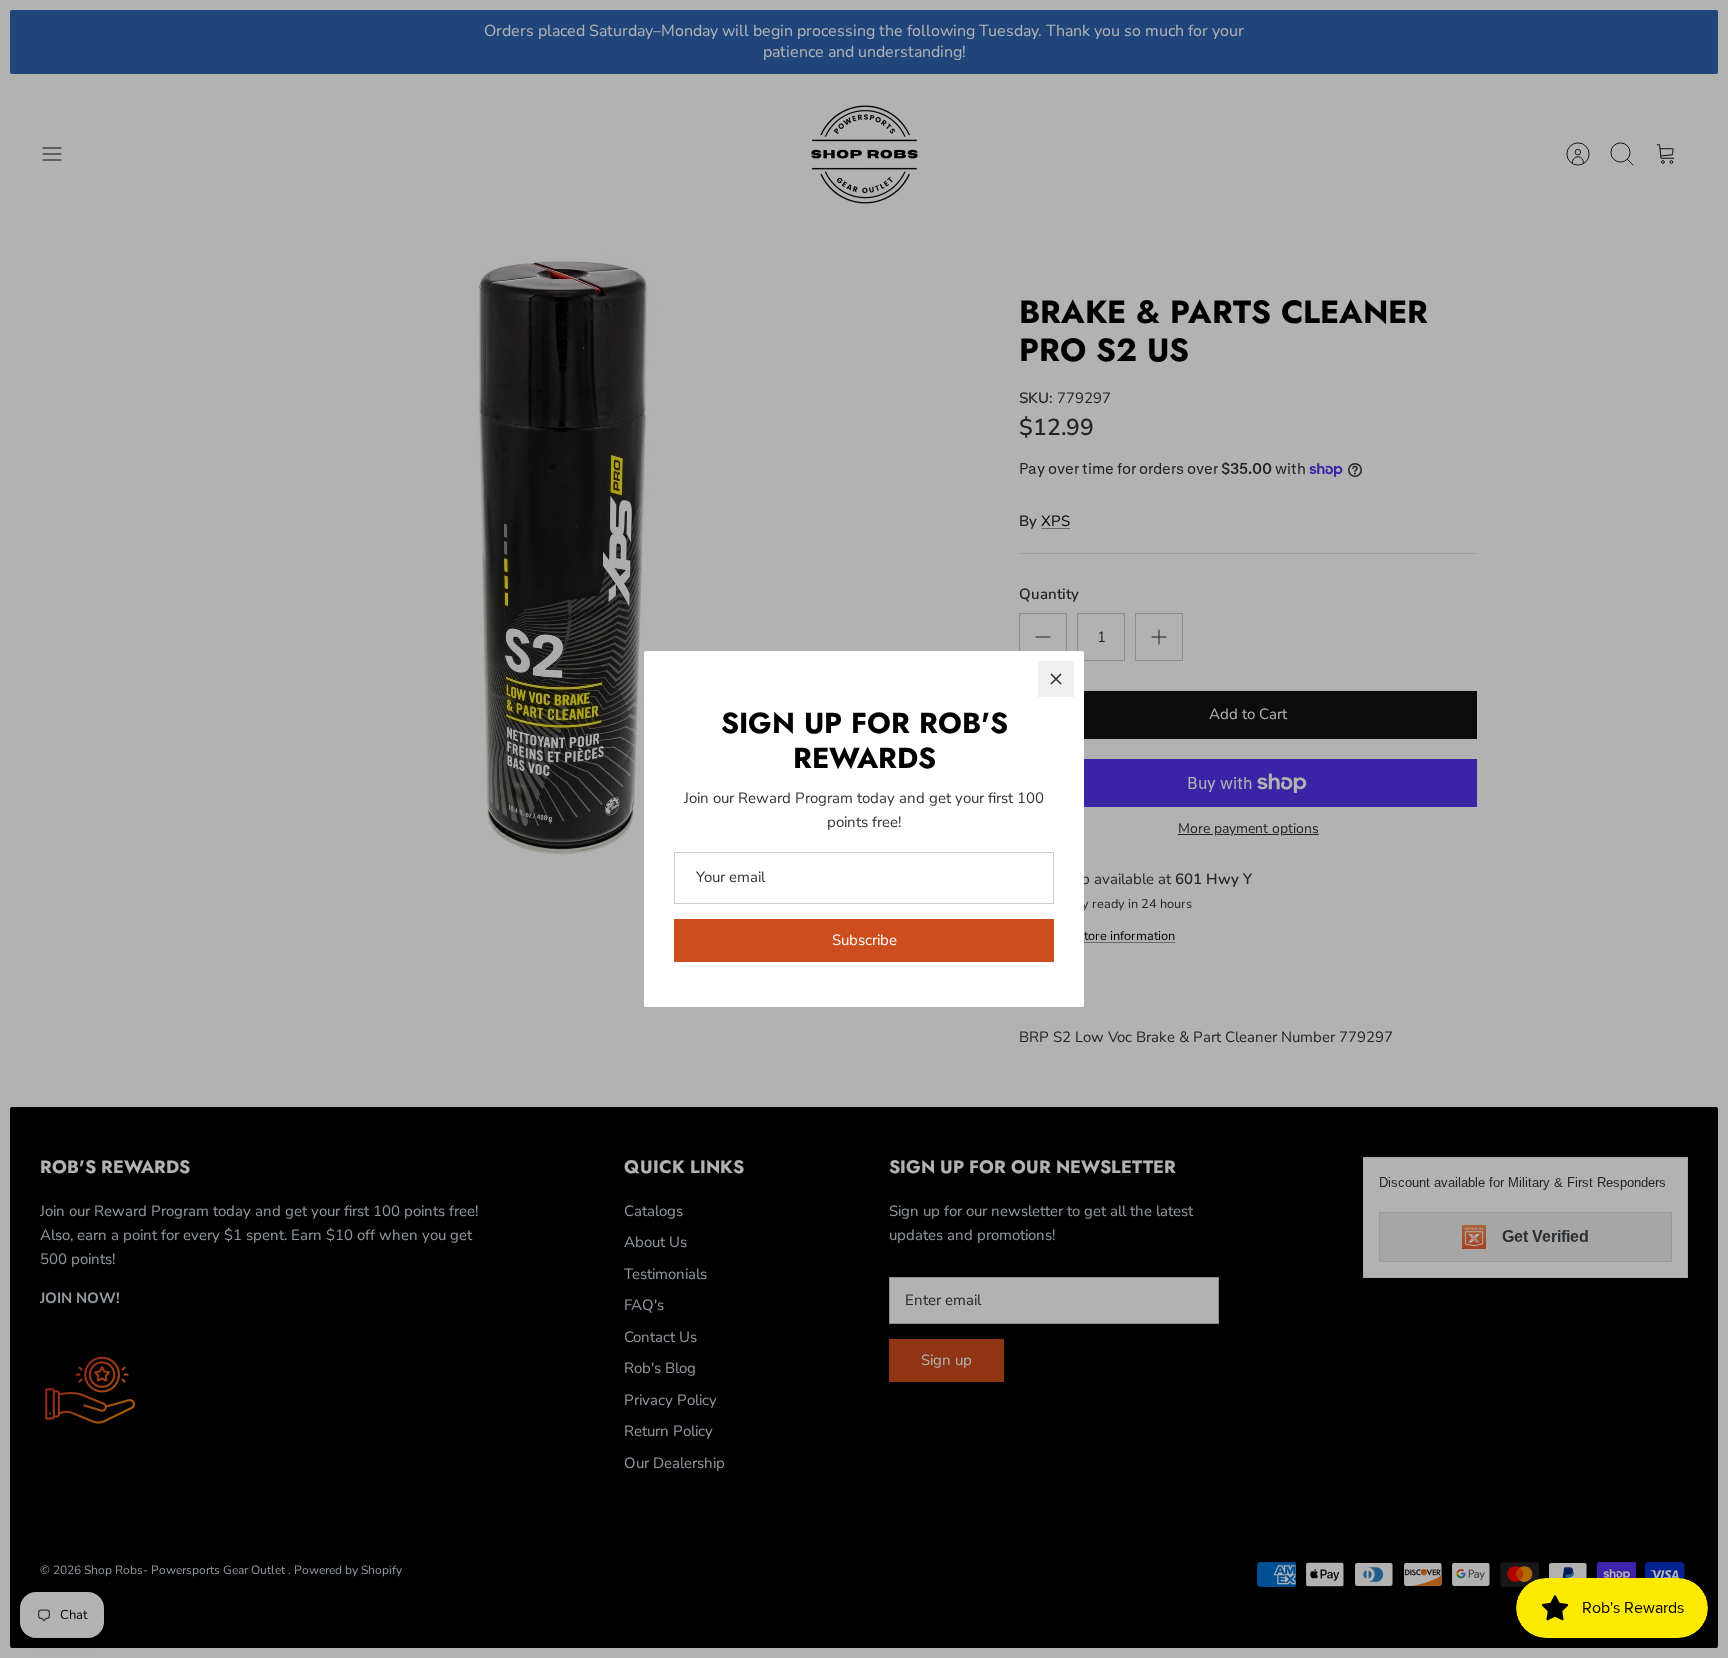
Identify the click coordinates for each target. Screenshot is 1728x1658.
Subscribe (864, 940)
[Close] (1056, 679)
